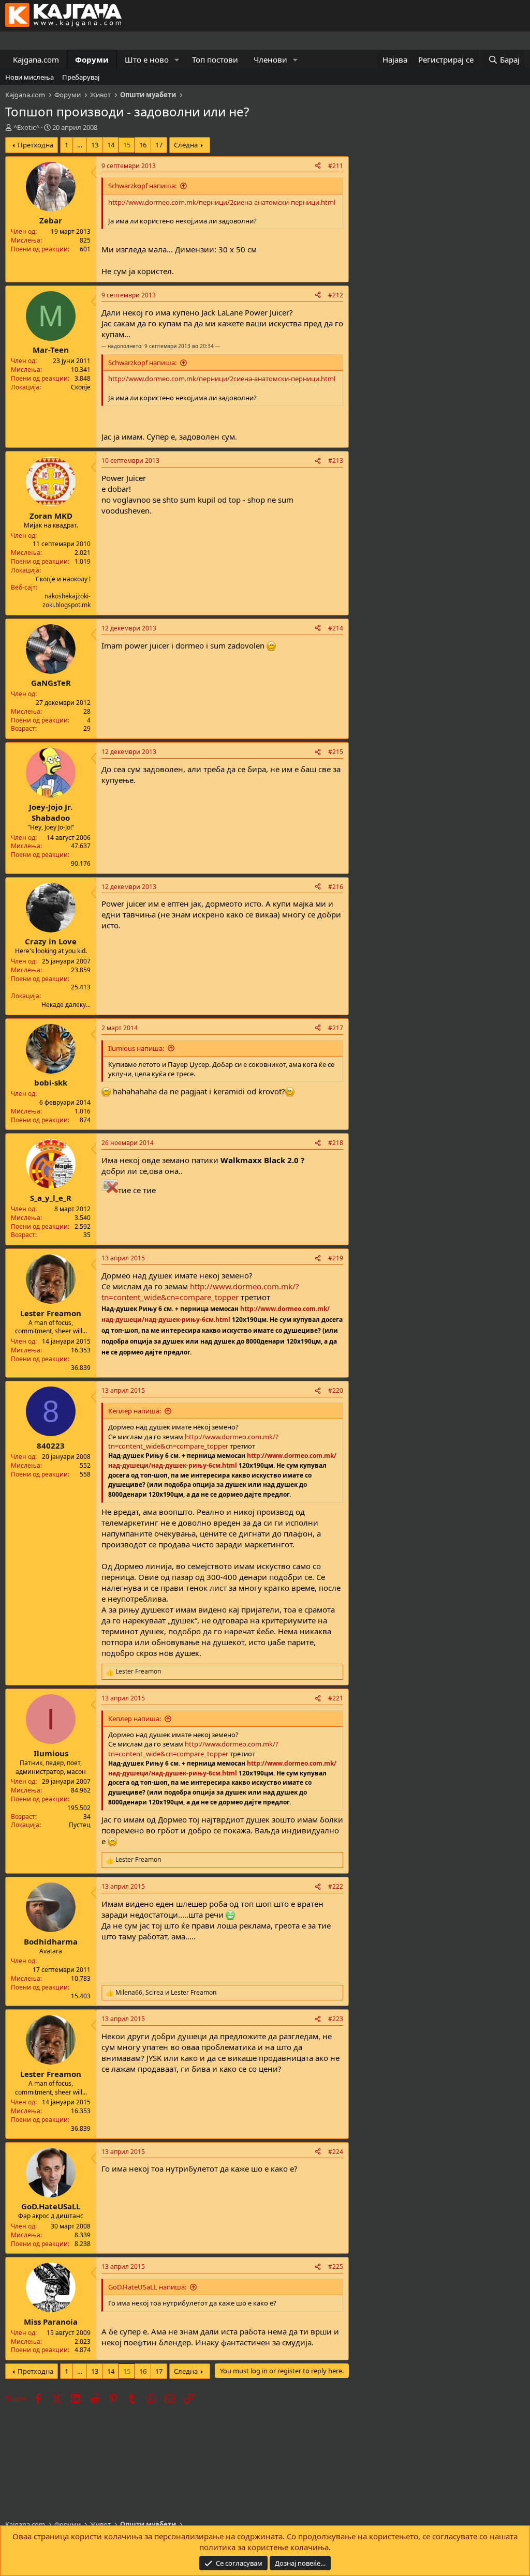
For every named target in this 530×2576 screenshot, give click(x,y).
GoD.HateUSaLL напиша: (147, 2287)
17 (159, 145)
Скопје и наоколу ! (63, 579)
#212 (336, 295)
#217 (336, 1028)
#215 (336, 752)
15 (127, 145)
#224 (336, 2152)
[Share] (318, 166)
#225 (336, 2266)
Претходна (35, 145)
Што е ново (147, 59)
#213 (336, 461)
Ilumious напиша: (136, 1048)
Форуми (92, 59)
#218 (336, 1143)
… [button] (80, 145)
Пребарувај (81, 77)
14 (111, 145)
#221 (336, 1698)
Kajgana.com (36, 59)
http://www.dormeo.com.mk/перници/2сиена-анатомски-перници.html (222, 202)
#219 (336, 1258)
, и (166, 1993)
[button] (177, 60)
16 (143, 145)
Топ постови (215, 59)
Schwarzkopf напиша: (142, 186)
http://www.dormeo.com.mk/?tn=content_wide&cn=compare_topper (200, 1292)
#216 (336, 887)
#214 (336, 628)
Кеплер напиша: (135, 1411)
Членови (270, 59)
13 (95, 145)
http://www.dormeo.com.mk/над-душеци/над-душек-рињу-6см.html (222, 1460)
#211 (336, 166)
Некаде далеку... (66, 1005)
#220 (336, 1390)
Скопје (81, 387)
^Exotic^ (26, 127)
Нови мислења (30, 77)
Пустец (80, 1825)
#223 (336, 2019)
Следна (186, 145)
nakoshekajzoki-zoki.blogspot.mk (67, 600)
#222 (336, 1886)
